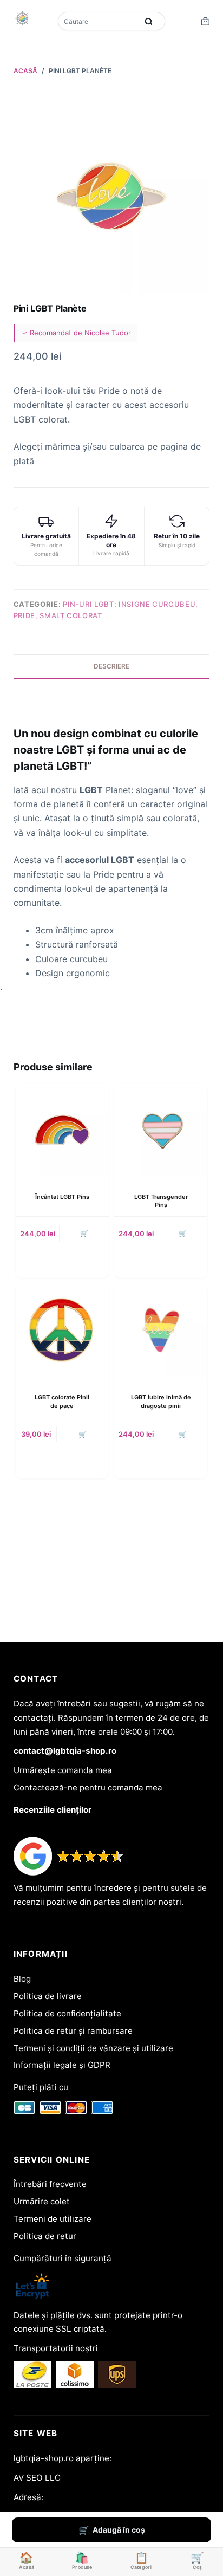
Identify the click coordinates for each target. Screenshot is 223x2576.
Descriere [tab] (111, 666)
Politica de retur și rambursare (73, 2031)
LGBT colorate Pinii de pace (62, 1401)
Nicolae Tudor (108, 333)
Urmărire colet (42, 2201)
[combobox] (99, 21)
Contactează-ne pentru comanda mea (88, 1787)
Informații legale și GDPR (62, 2065)
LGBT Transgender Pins (161, 1201)
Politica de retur (45, 2236)
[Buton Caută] (149, 21)
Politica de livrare (48, 1996)
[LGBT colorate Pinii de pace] (62, 1330)
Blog (22, 1979)
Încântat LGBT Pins (62, 1197)
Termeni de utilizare (53, 2219)
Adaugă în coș (119, 2530)
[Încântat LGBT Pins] (62, 1130)
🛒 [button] (84, 1233)
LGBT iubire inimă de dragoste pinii (161, 1401)
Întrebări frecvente (50, 2184)
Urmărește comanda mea (63, 1770)
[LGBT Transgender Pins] (161, 1130)
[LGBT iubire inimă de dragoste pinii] (161, 1330)
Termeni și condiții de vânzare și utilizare (93, 2048)
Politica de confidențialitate (67, 2013)
